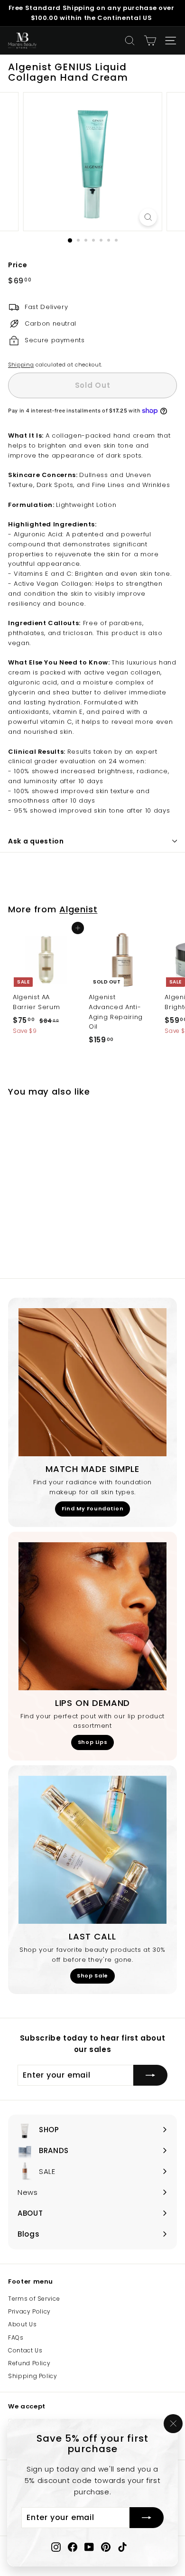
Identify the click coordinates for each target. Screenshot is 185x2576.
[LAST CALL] (92, 1850)
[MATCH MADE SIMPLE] (92, 1382)
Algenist (78, 909)
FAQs (16, 2337)
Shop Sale (92, 1976)
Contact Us (25, 2350)
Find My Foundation (93, 1508)
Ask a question (36, 841)
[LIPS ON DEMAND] (92, 1616)
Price (18, 265)
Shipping (21, 365)
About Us (22, 2324)
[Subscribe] (147, 2518)
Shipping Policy (33, 2376)
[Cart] (150, 41)
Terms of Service (34, 2299)
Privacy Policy (29, 2311)
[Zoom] (148, 217)
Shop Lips (93, 1742)
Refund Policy (29, 2363)
